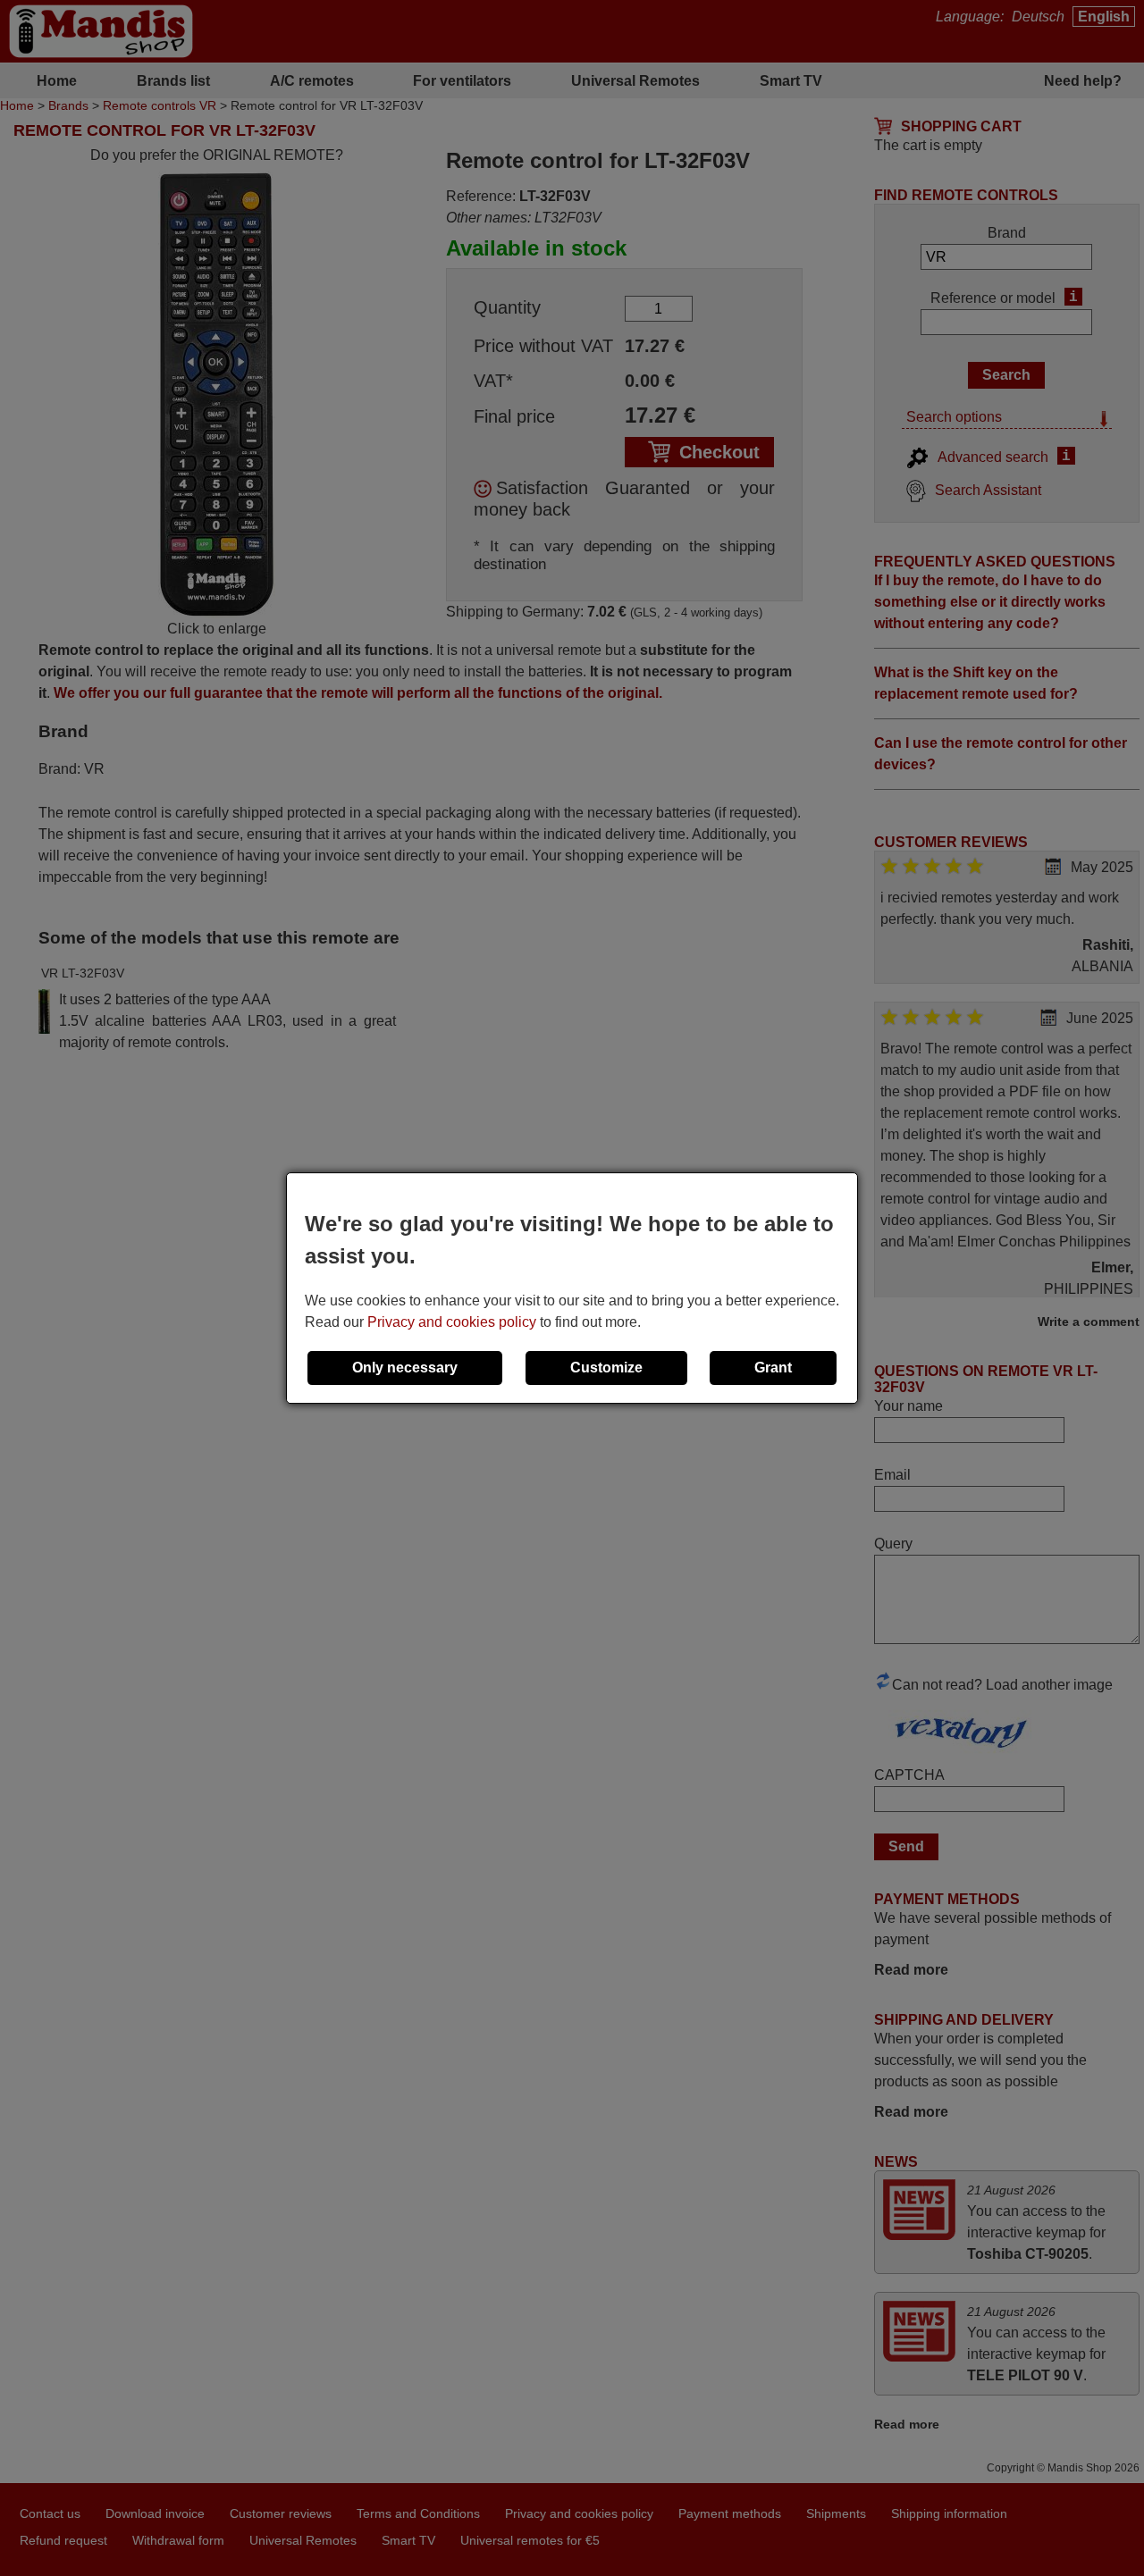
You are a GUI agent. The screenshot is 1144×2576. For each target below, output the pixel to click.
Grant (773, 1368)
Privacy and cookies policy (452, 1322)
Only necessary (405, 1368)
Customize (606, 1368)
